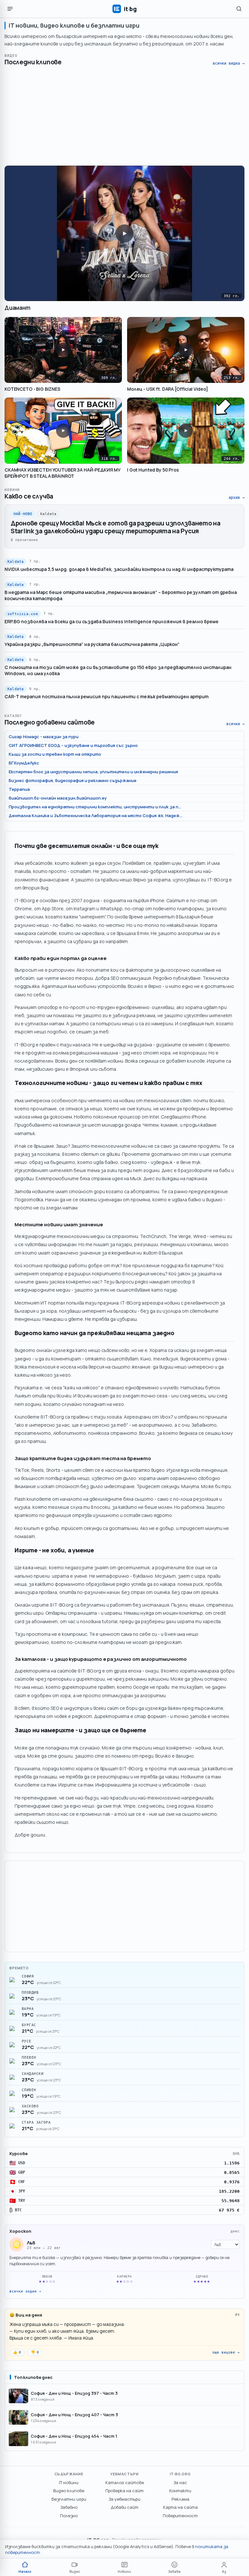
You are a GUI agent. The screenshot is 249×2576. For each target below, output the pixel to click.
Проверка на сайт (124, 2491)
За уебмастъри (124, 2499)
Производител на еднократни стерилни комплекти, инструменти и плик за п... (95, 807)
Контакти (180, 2491)
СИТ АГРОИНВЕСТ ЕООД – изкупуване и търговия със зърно (73, 745)
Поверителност (180, 2516)
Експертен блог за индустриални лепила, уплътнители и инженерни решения (93, 772)
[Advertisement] (124, 116)
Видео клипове (69, 2491)
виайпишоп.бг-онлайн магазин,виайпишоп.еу (58, 798)
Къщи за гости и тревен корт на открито (55, 754)
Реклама (180, 2499)
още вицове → (226, 2352)
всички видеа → (229, 63)
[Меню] (10, 9)
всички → (235, 724)
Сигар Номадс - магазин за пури (44, 737)
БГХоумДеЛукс (24, 763)
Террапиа (19, 789)
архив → (237, 498)
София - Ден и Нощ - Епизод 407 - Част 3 (74, 2415)
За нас (180, 2482)
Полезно (69, 2516)
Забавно (69, 2507)
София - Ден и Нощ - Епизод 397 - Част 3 (74, 2393)
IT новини (69, 2482)
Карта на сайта (180, 2507)
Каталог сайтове (125, 2482)
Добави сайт (124, 2507)
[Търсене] (239, 9)
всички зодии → (25, 2291)
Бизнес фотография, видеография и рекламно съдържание (73, 780)
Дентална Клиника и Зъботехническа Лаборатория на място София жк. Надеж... (96, 815)
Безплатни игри (69, 2499)
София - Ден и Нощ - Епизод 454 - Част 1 (74, 2436)
